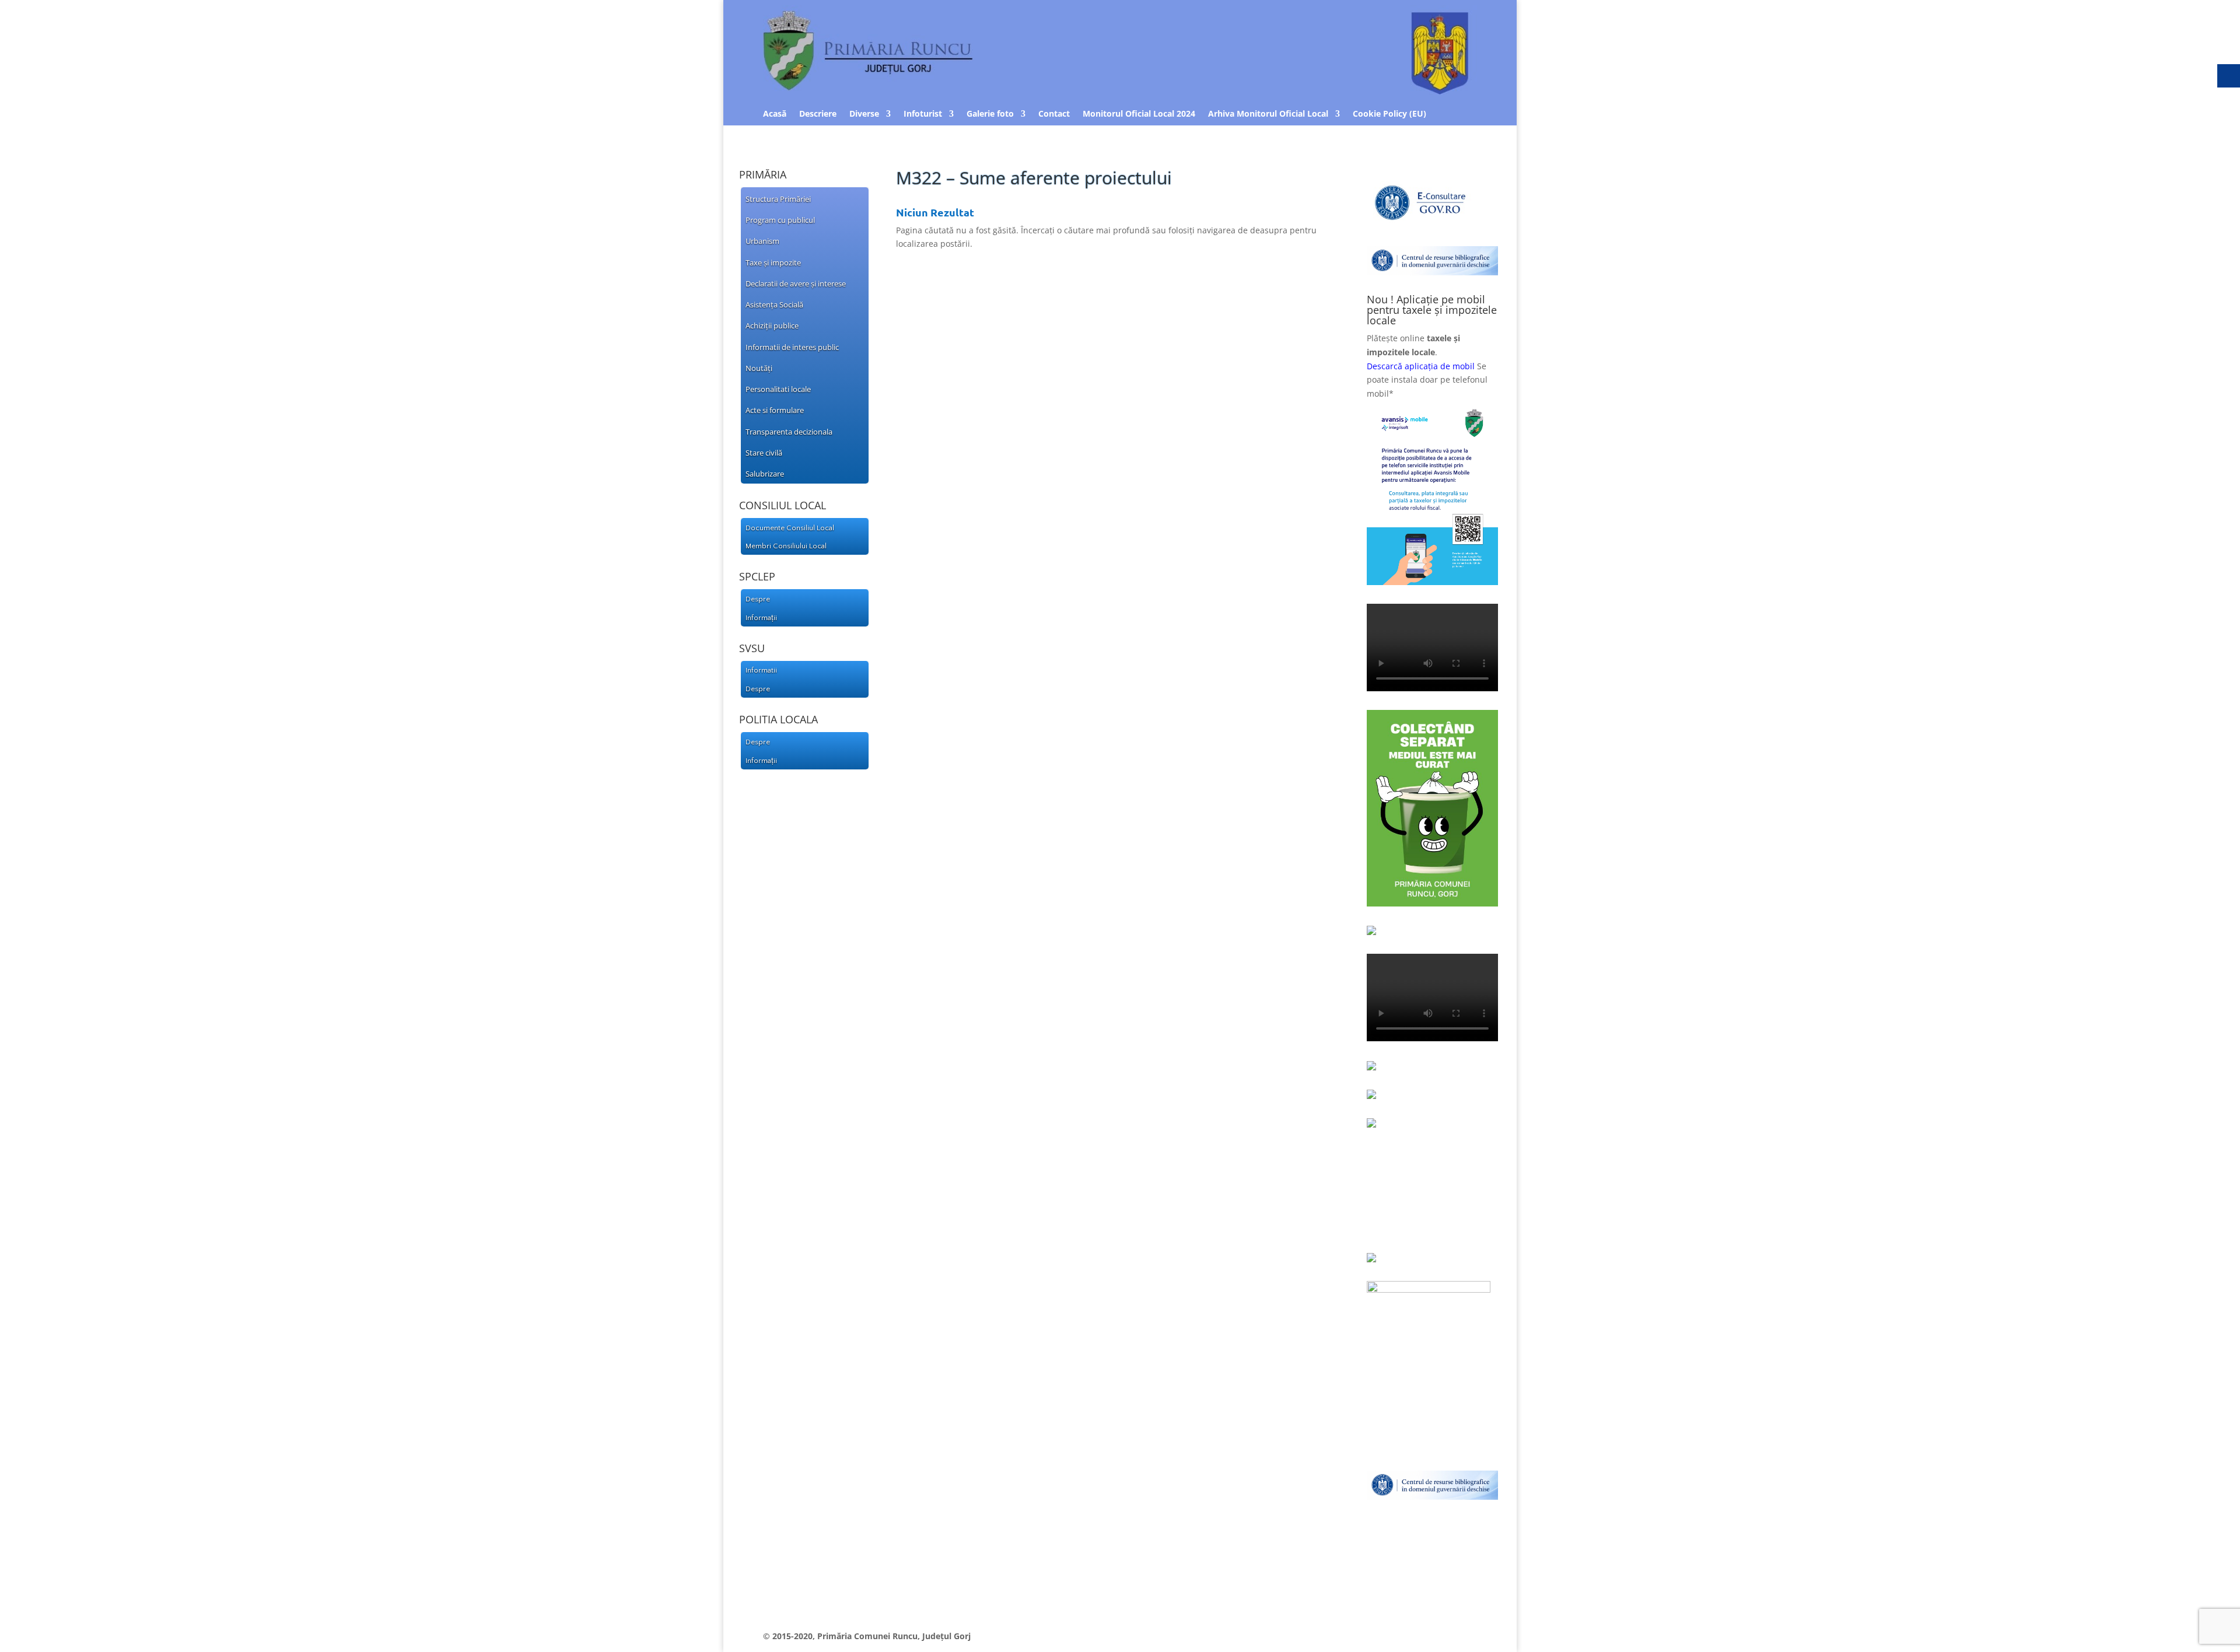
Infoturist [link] (923, 114)
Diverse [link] (864, 114)
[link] (800, 198)
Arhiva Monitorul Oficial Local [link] (1268, 114)
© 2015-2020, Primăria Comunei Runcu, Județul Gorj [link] (867, 1636)
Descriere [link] (818, 114)
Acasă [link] (775, 114)
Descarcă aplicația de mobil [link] (1421, 366)
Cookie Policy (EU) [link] (1389, 114)
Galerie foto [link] (990, 114)
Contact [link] (1054, 114)
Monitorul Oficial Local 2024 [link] (1139, 114)
